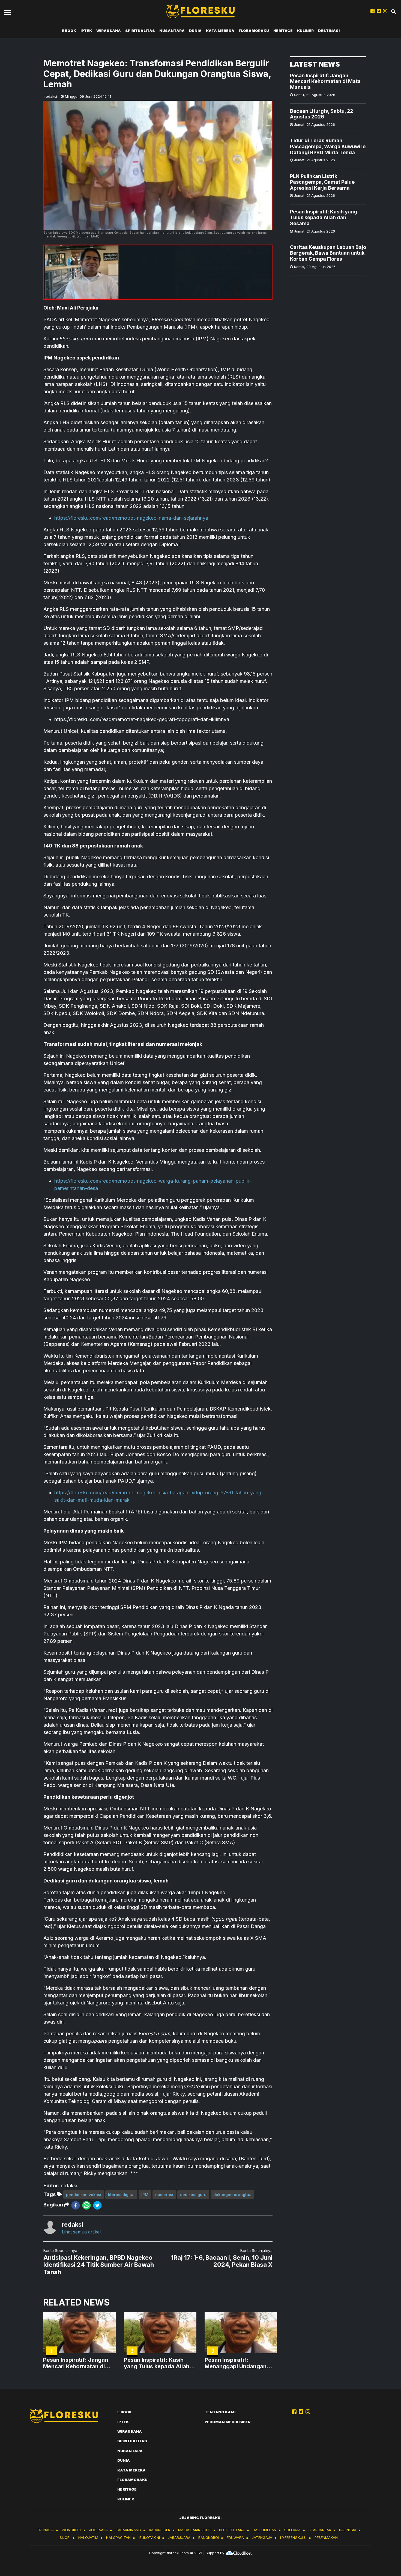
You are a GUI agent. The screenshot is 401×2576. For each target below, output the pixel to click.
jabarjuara (179, 2538)
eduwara (235, 2538)
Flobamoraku (254, 31)
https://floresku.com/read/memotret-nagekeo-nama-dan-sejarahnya (131, 518)
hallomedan (264, 2530)
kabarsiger (160, 2530)
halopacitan (118, 2538)
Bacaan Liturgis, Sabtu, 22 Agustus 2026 (321, 114)
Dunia (195, 31)
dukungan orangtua (232, 2195)
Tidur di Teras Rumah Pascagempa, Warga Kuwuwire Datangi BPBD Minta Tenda (328, 147)
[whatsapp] (86, 2205)
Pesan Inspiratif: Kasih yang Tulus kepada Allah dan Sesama (324, 218)
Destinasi (329, 31)
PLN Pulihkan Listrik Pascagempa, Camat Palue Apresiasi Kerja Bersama (322, 182)
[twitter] (97, 2205)
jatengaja (262, 2538)
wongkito (71, 2530)
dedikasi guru (193, 2195)
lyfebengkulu (293, 2538)
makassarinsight (195, 2530)
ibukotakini (149, 2538)
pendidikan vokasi (84, 2195)
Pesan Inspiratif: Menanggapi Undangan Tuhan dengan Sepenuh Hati (236, 2363)
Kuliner (305, 31)
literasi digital (121, 2195)
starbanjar (320, 2530)
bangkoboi (209, 2538)
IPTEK (86, 31)
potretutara (232, 2530)
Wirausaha (109, 31)
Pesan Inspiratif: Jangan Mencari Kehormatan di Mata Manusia (325, 81)
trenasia (45, 2530)
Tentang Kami (220, 2412)
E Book (69, 31)
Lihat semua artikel (81, 2232)
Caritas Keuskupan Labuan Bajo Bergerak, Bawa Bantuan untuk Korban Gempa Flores (328, 253)
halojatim (88, 2538)
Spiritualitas (140, 31)
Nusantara (172, 31)
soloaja (292, 2530)
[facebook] (76, 2205)
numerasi (164, 2195)
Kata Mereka (220, 31)
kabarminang (128, 2530)
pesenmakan (326, 2538)
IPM (145, 2195)
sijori (65, 2538)
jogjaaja (98, 2530)
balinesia (348, 2530)
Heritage (283, 31)
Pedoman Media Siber (228, 2422)
